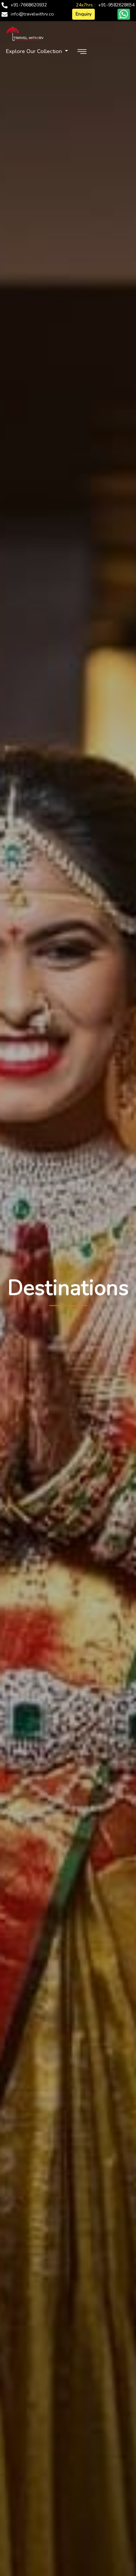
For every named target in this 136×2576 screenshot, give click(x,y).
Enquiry (83, 14)
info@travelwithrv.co (32, 14)
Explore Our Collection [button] (35, 51)
